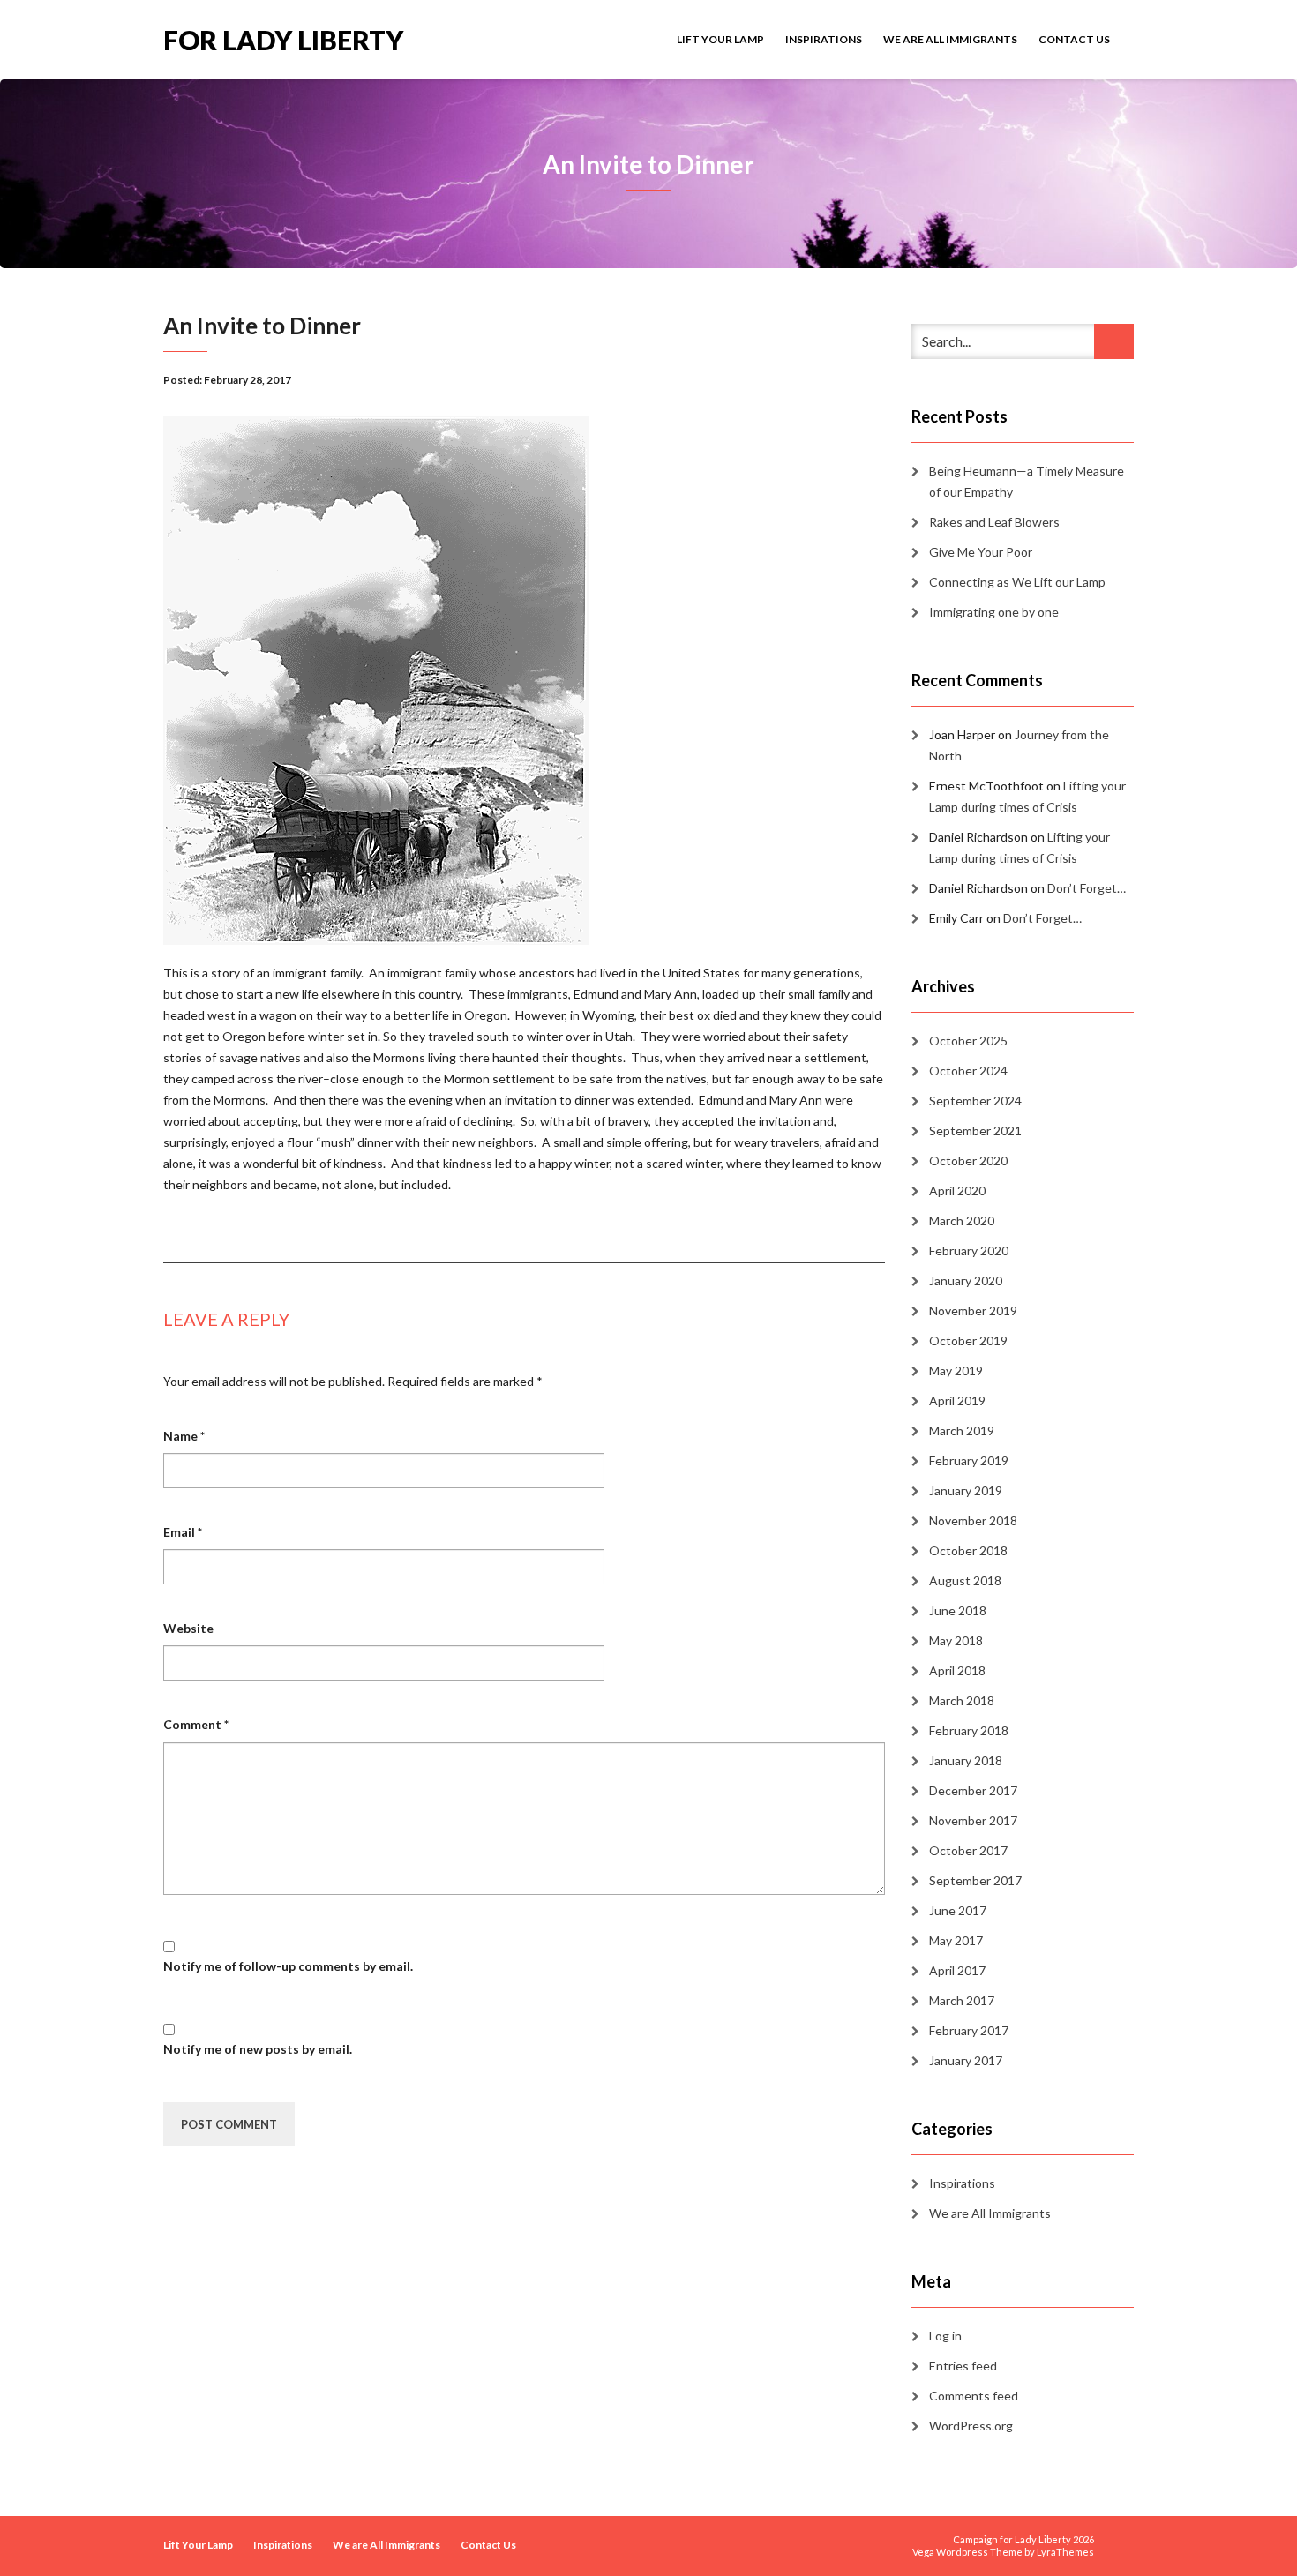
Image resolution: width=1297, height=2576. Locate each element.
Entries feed (963, 2366)
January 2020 (966, 1281)
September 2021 (975, 1131)
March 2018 (962, 1700)
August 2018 (965, 1580)
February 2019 (969, 1460)
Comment (196, 1724)
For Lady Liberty (283, 38)
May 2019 (956, 1370)
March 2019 (962, 1430)
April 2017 (957, 1970)
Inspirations (824, 39)
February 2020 (969, 1251)
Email (183, 1532)
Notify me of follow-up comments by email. (288, 1966)
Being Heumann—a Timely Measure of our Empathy (1027, 481)
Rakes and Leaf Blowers (994, 522)
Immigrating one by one (994, 612)
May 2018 (956, 1640)
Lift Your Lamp (720, 39)
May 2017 (956, 1940)
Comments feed (974, 2396)
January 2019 (966, 1490)
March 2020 (962, 1221)
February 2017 (969, 2030)
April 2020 (957, 1191)
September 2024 (975, 1101)
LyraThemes (1065, 2552)
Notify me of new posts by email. (258, 2049)
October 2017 (968, 1850)
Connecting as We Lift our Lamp (1017, 582)
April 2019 (957, 1400)
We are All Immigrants (950, 39)
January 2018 (966, 1760)
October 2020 (968, 1161)
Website (188, 1628)
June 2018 (958, 1610)
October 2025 (968, 1041)
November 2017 (973, 1820)
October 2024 (968, 1071)
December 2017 (973, 1790)
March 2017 (962, 2000)
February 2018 (969, 1730)
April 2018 (957, 1670)
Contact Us (1074, 39)
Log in (945, 2336)
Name (184, 1436)
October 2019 (968, 1340)
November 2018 (973, 1520)
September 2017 (975, 1880)
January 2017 (966, 2060)
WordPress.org (971, 2426)
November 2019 (973, 1310)
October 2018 (968, 1550)
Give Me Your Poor (981, 552)
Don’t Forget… (1087, 888)
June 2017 (958, 1910)
